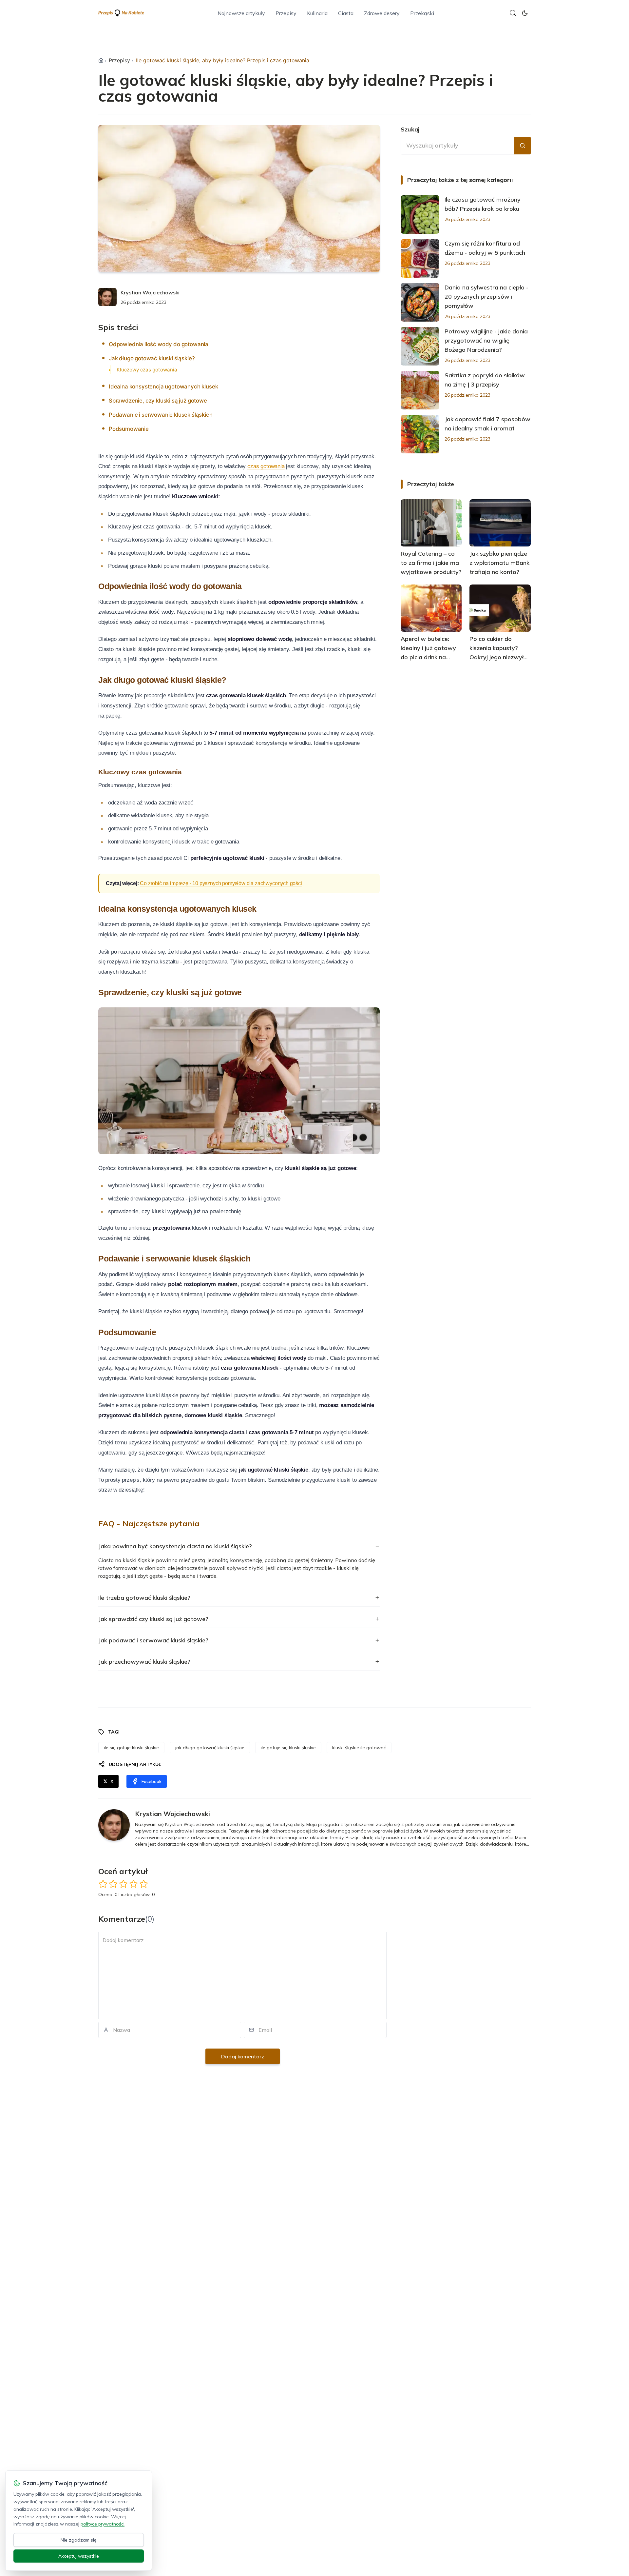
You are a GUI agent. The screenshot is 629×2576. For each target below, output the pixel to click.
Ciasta (346, 13)
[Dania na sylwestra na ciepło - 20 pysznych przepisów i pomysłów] (420, 302)
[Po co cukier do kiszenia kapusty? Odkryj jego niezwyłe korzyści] (500, 608)
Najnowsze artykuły (241, 13)
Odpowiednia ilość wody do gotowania (159, 344)
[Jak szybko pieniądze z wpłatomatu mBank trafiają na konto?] (500, 523)
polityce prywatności (103, 2524)
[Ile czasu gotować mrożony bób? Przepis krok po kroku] (420, 214)
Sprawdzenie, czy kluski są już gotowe (158, 401)
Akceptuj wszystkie (79, 2556)
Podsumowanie (129, 429)
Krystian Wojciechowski (150, 292)
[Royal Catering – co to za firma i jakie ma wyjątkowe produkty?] (431, 523)
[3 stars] (123, 1884)
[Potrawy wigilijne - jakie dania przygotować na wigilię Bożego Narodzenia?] (420, 346)
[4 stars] (133, 1884)
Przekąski (422, 13)
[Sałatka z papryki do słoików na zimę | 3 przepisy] (420, 390)
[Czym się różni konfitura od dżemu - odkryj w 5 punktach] (420, 258)
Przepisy (286, 13)
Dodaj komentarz (243, 2056)
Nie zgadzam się (79, 2540)
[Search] (513, 13)
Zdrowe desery (382, 13)
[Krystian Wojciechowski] (107, 297)
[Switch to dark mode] (525, 13)
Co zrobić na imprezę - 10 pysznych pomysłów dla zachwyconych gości (221, 883)
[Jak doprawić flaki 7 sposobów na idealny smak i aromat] (420, 434)
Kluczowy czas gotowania (147, 370)
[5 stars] (144, 1884)
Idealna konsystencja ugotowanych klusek (163, 386)
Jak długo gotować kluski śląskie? (152, 358)
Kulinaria (317, 13)
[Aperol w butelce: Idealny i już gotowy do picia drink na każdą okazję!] (431, 608)
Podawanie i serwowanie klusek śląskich (161, 415)
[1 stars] (103, 1884)
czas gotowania (266, 466)
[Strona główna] (101, 60)
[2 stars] (113, 1884)
